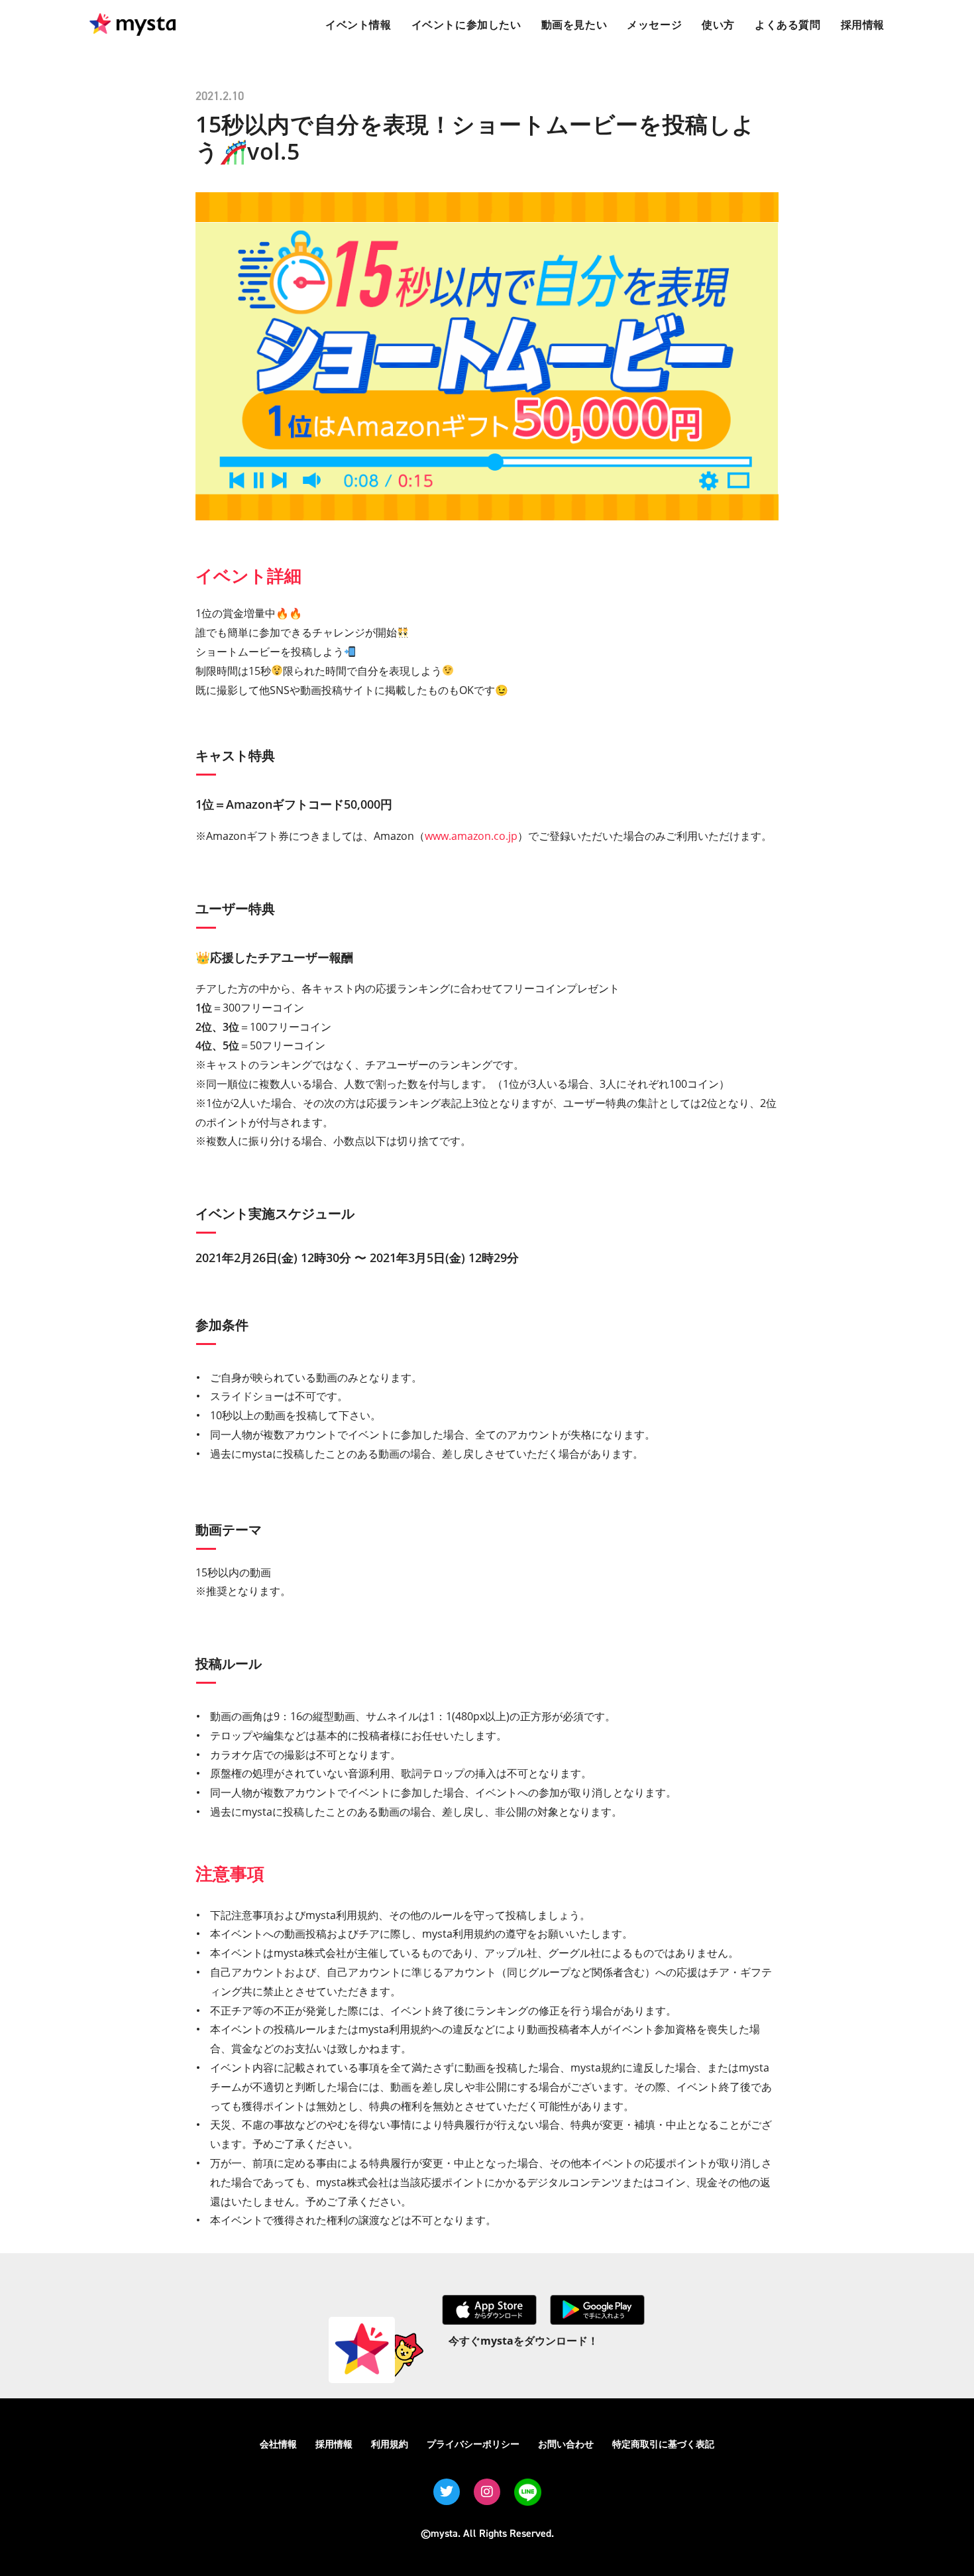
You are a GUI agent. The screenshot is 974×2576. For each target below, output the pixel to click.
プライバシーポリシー (473, 2444)
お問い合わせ (566, 2444)
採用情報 (334, 2444)
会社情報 (278, 2444)
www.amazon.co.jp (471, 836)
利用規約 (390, 2444)
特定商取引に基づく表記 (663, 2444)
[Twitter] (447, 2492)
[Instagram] (487, 2492)
